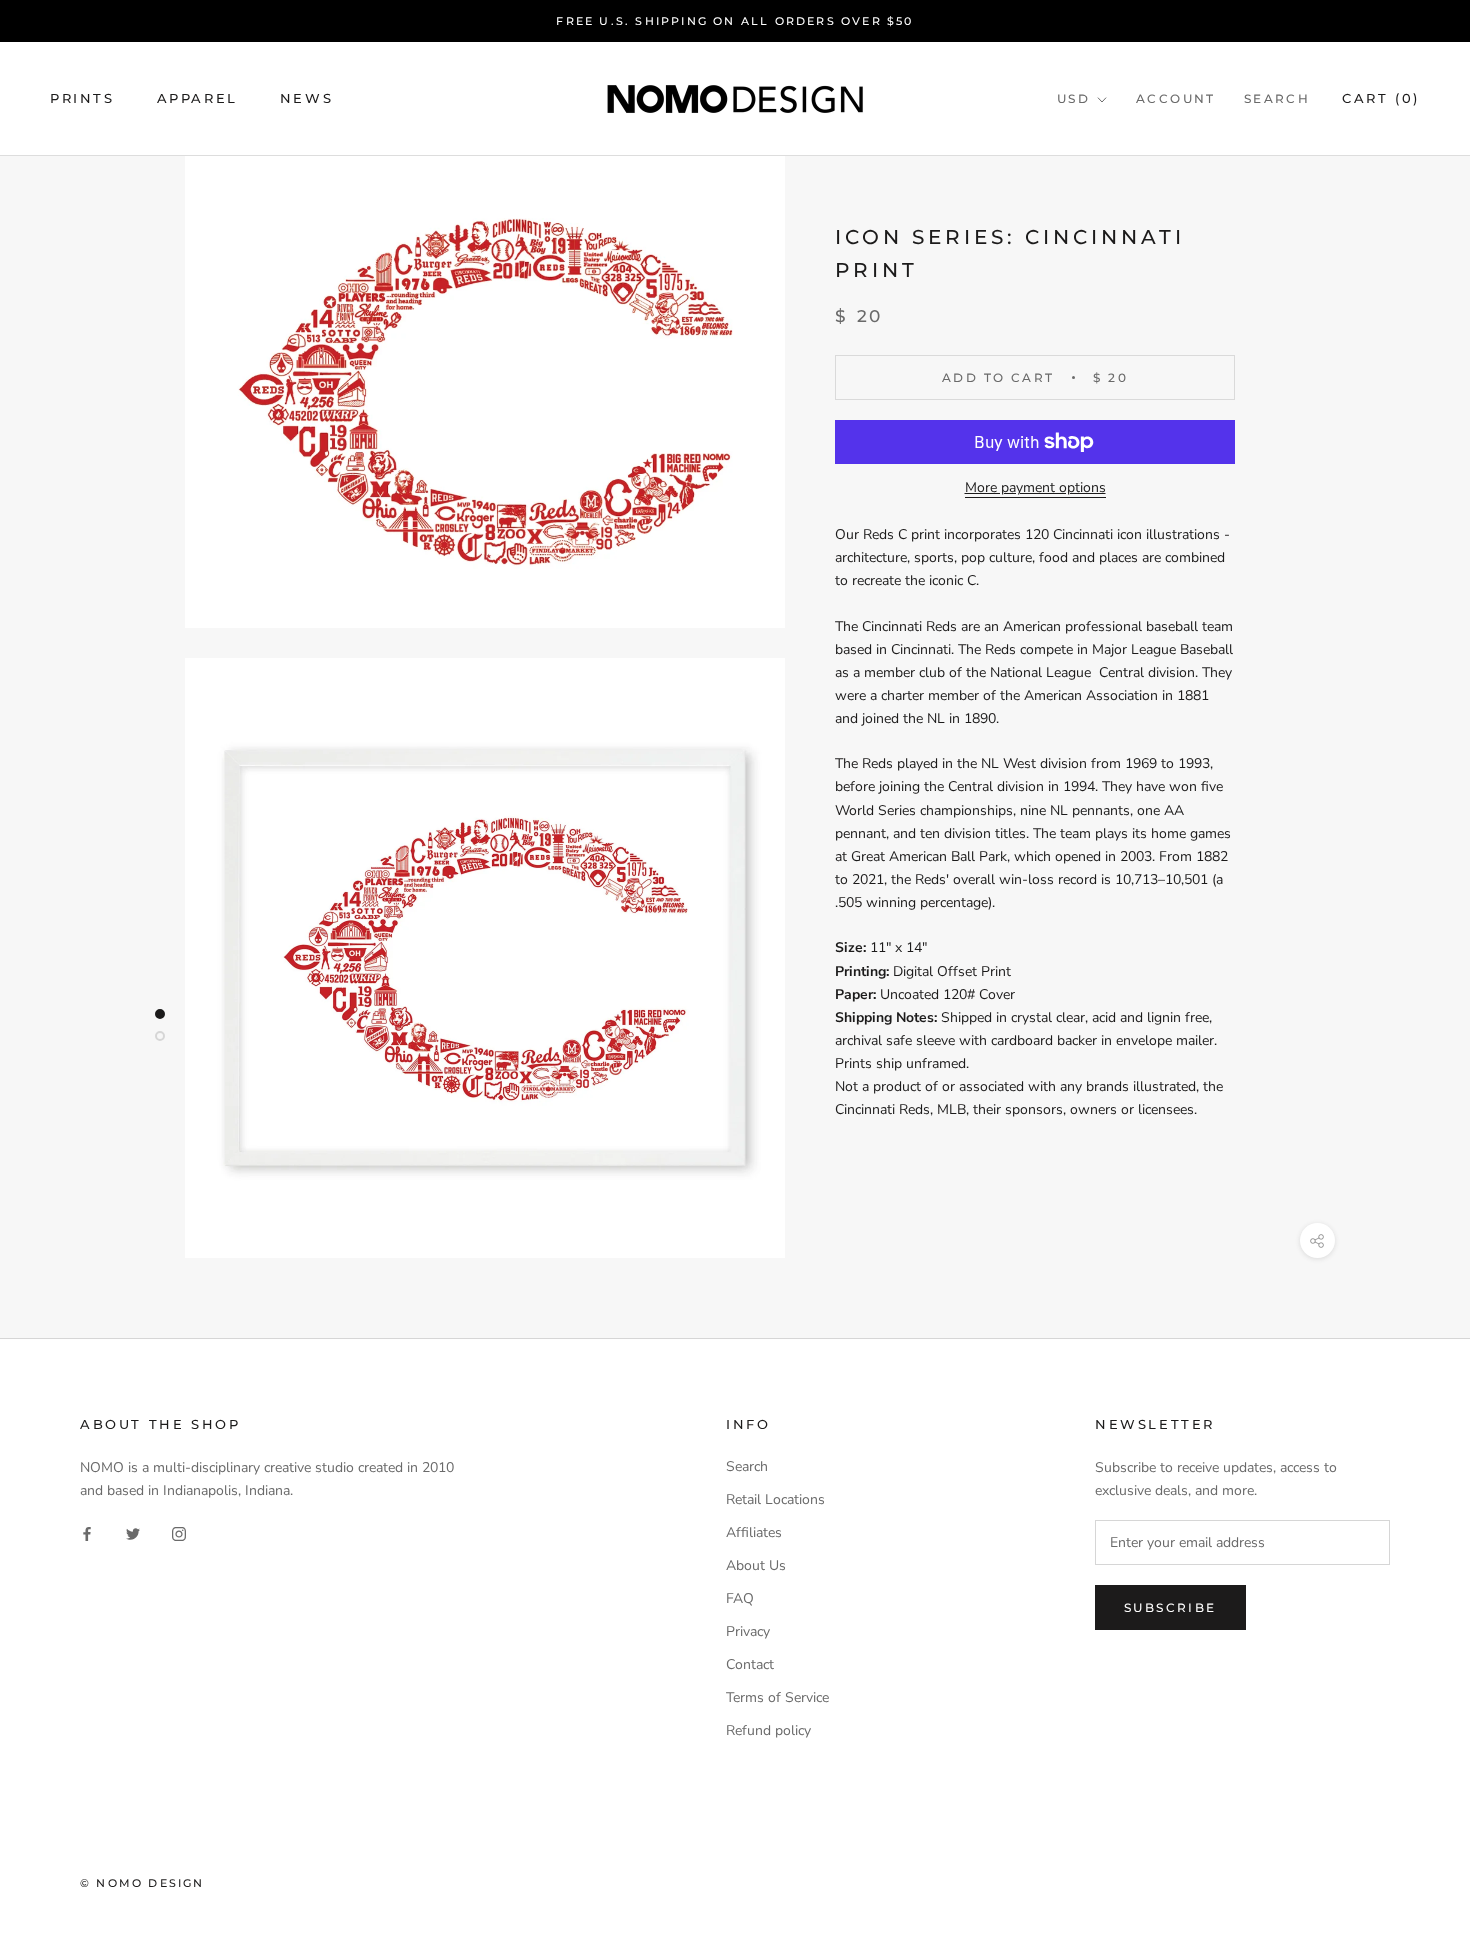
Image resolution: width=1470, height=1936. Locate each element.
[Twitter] (133, 1533)
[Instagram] (179, 1533)
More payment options (1035, 487)
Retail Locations (775, 1499)
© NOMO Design (142, 1883)
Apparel (197, 99)
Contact (750, 1664)
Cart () (1381, 99)
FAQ (740, 1598)
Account (1176, 99)
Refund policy (768, 1730)
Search (1277, 99)
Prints (82, 99)
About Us (756, 1565)
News (306, 99)
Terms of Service (777, 1697)
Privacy (748, 1631)
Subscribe (1170, 1607)
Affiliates (754, 1532)
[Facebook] (87, 1533)
